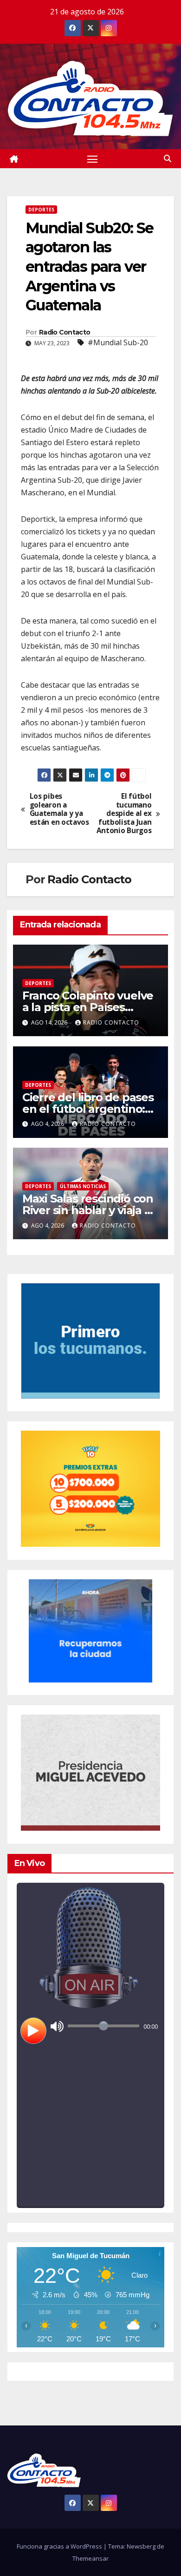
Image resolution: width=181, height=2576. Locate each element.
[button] (168, 158)
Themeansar (90, 2558)
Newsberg (141, 2546)
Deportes (41, 210)
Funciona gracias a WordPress (60, 2546)
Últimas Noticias (83, 1186)
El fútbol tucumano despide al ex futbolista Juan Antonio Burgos (124, 814)
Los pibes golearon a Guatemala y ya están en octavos (59, 809)
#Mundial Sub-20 (118, 342)
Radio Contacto (65, 332)
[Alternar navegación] (92, 159)
